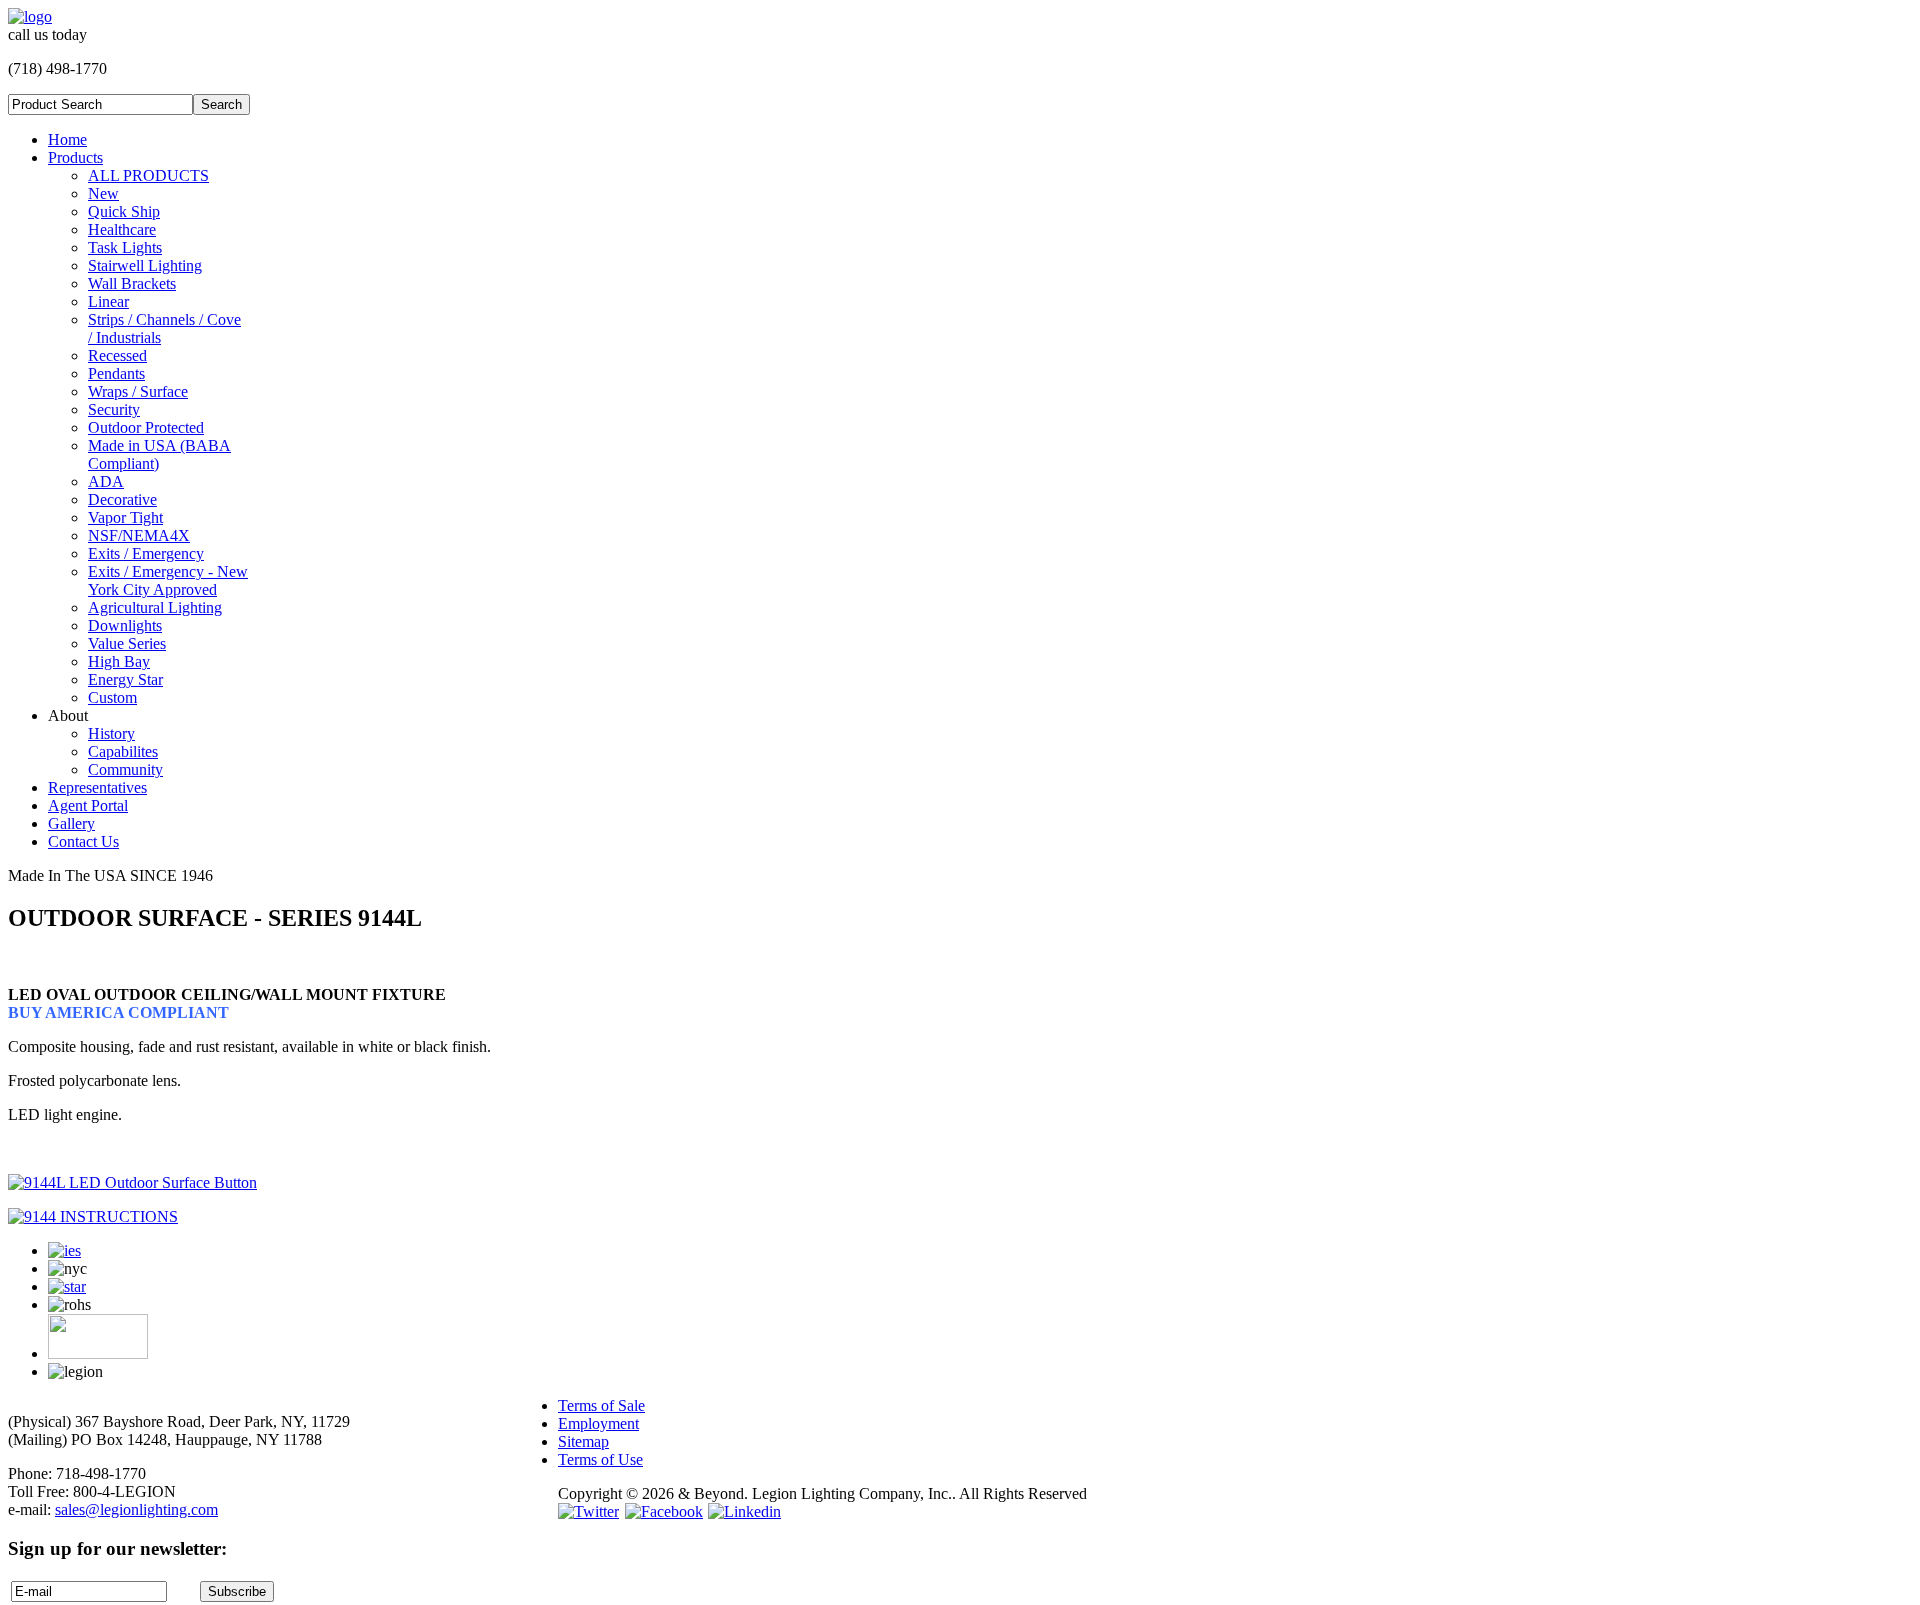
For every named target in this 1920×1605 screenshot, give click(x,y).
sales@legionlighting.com (136, 1509)
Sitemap (583, 1441)
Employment (598, 1423)
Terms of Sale (601, 1405)
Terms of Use (600, 1459)
